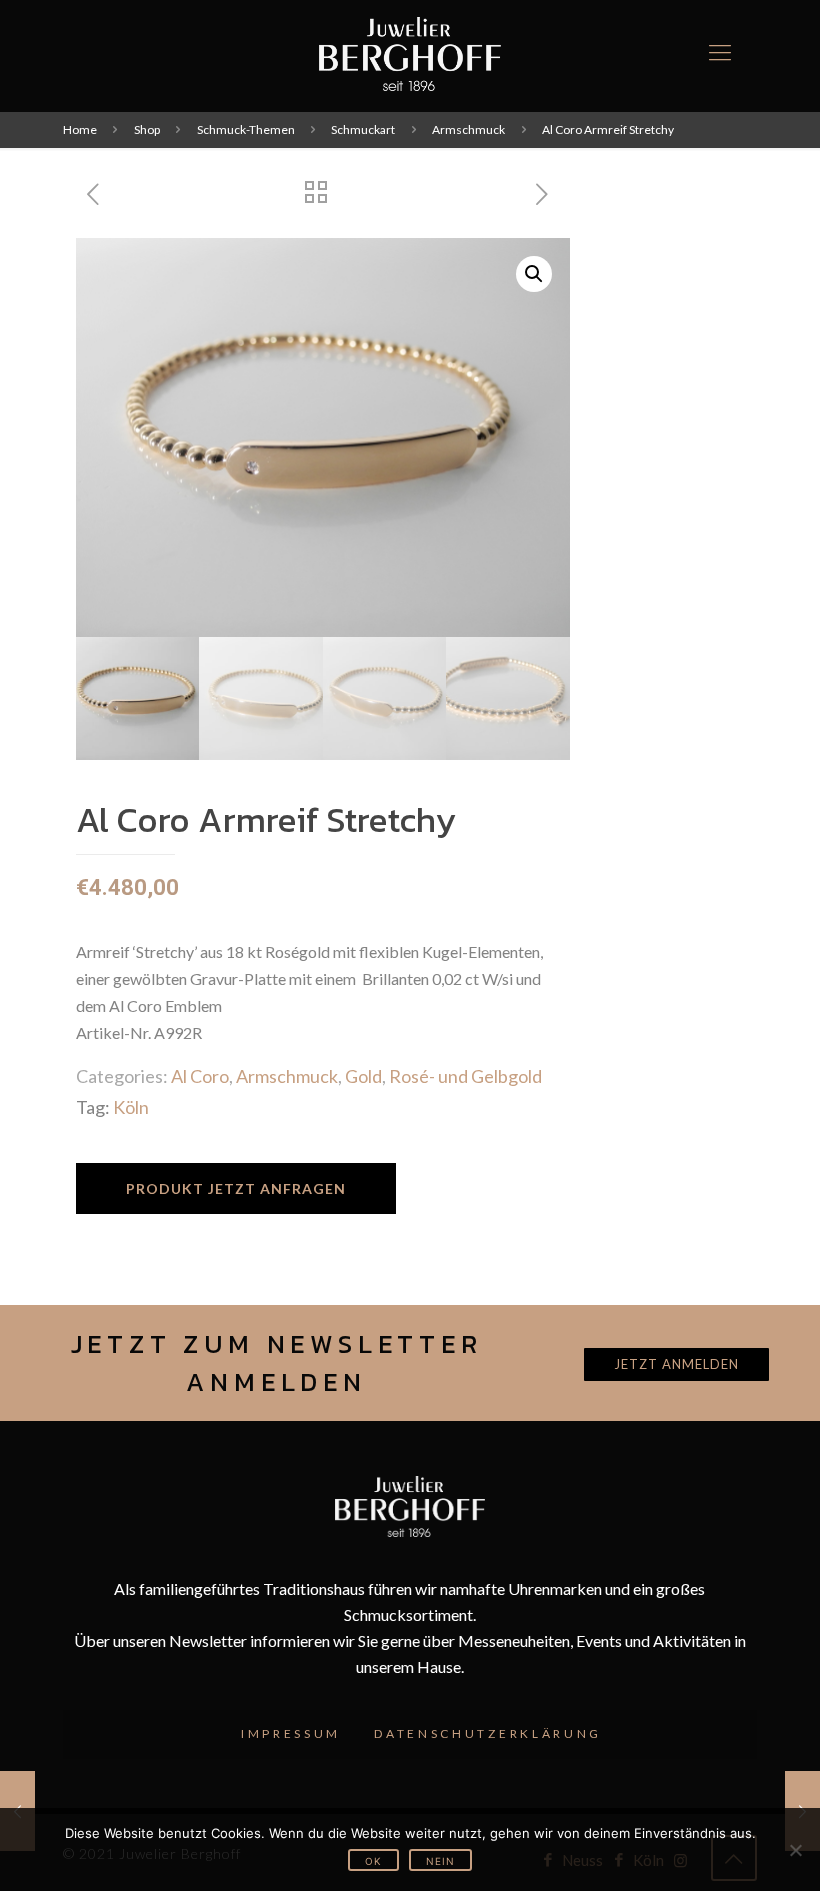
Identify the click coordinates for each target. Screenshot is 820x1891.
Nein (440, 1861)
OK (373, 1861)
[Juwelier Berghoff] (410, 52)
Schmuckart (363, 129)
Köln (131, 1107)
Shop (147, 129)
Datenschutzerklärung (488, 1733)
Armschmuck (468, 129)
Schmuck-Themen (246, 129)
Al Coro (200, 1076)
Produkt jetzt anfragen (236, 1188)
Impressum (291, 1733)
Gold (363, 1076)
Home (80, 129)
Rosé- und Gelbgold (465, 1076)
